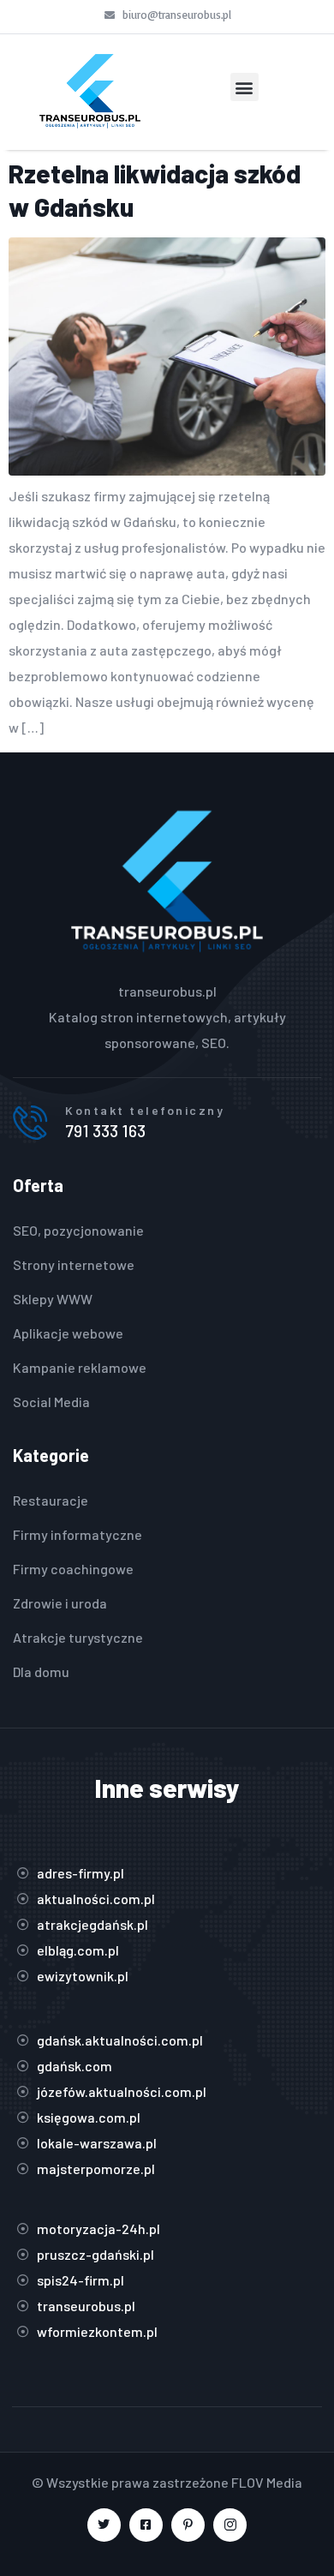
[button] (245, 87)
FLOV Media (267, 2482)
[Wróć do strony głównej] (90, 92)
